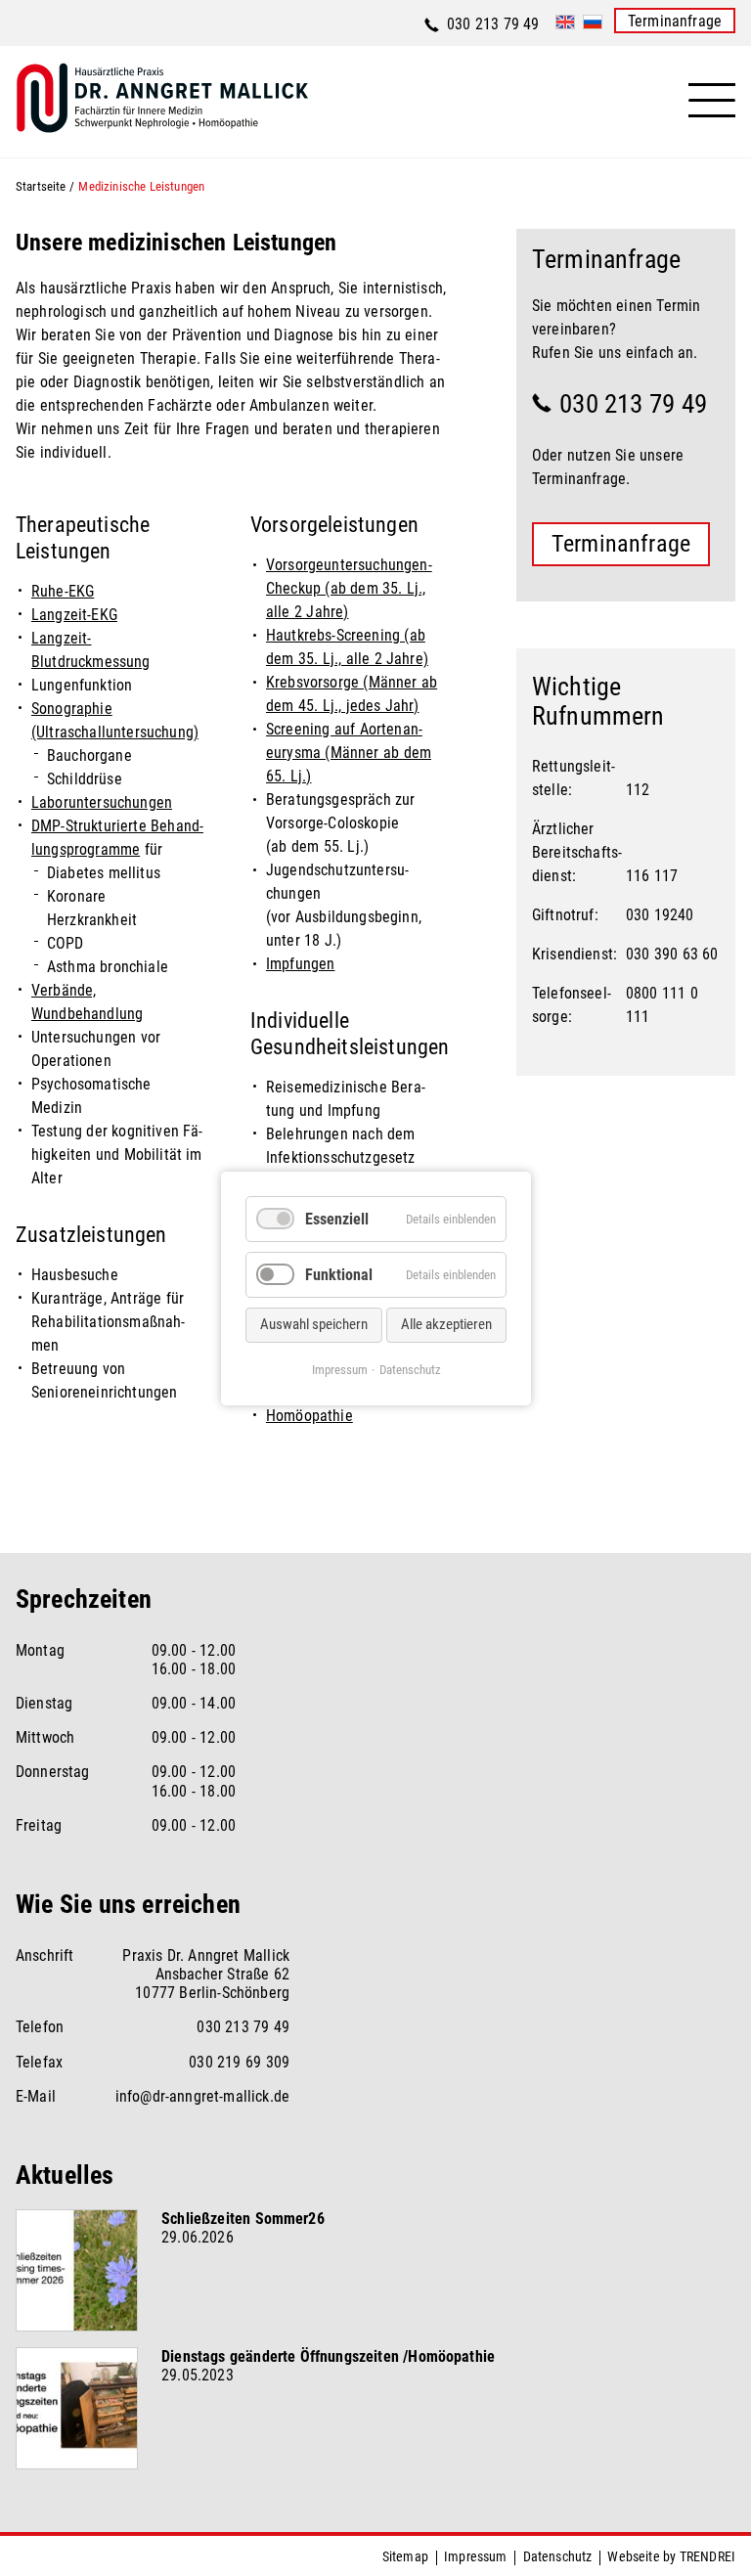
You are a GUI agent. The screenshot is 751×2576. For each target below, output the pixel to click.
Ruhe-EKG (63, 591)
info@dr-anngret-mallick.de (202, 2096)
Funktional (339, 1275)
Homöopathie (309, 1416)
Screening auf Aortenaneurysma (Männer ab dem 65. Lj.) (349, 753)
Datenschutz (558, 2557)
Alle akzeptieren (446, 1324)
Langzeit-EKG (74, 615)
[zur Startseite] (267, 110)
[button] (712, 101)
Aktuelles (65, 2175)
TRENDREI (707, 2557)
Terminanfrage (675, 21)
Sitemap (405, 2557)
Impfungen (300, 964)
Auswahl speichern (314, 1324)
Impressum (475, 2557)
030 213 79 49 (493, 24)
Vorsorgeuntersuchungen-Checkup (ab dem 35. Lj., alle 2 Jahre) (349, 588)
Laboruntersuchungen (102, 802)
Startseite (41, 186)
